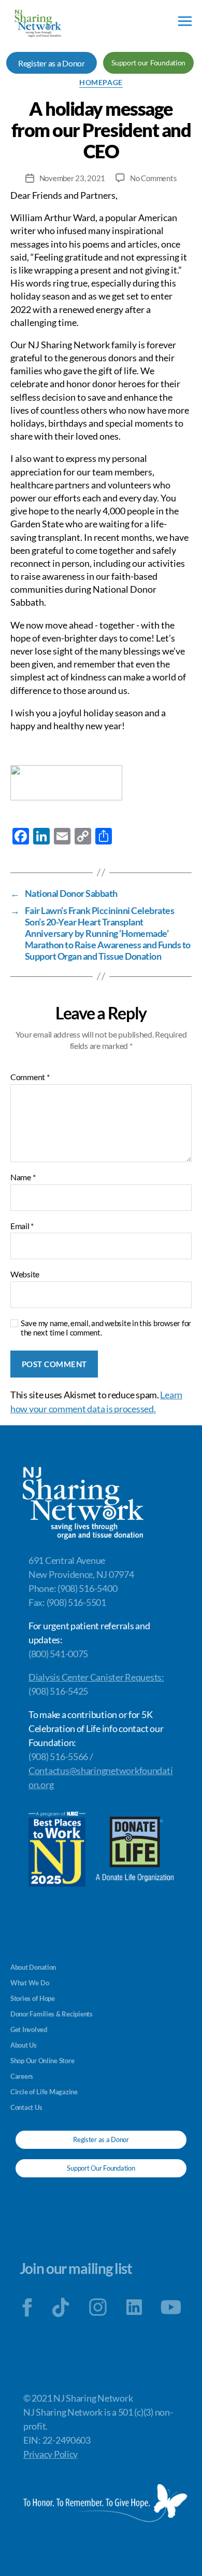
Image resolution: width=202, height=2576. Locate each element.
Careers (22, 2076)
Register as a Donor (52, 63)
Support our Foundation (148, 63)
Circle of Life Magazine (44, 2092)
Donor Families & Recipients (52, 2014)
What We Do (30, 1983)
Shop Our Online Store (42, 2061)
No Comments (153, 178)
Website (25, 1274)
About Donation (33, 1967)
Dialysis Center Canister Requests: (96, 1677)
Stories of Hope (33, 1998)
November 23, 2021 (73, 178)
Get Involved (29, 2029)
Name (23, 1177)
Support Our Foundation (101, 2168)
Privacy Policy (51, 2454)
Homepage (101, 82)
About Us (24, 2045)
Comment (30, 1077)
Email (22, 1226)
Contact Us (26, 2107)
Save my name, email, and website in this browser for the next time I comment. (106, 1328)
